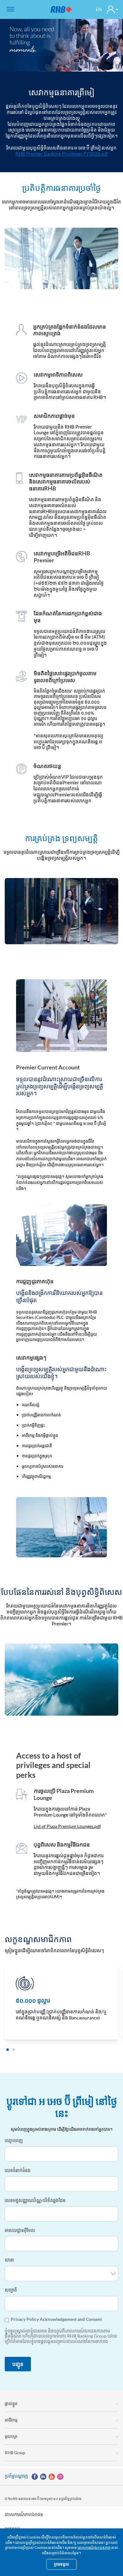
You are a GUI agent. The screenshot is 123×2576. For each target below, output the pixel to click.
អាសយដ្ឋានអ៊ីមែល (20, 2230)
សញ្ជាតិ (11, 2290)
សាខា (9, 2260)
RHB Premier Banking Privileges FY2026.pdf (62, 154)
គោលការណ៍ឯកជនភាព (94, 2547)
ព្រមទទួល (61, 2564)
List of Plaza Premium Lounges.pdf (67, 1826)
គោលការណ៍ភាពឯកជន (24, 2514)
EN (99, 9)
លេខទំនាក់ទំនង (18, 2170)
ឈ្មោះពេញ (14, 2140)
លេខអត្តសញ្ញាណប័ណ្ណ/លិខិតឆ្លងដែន (35, 2200)
